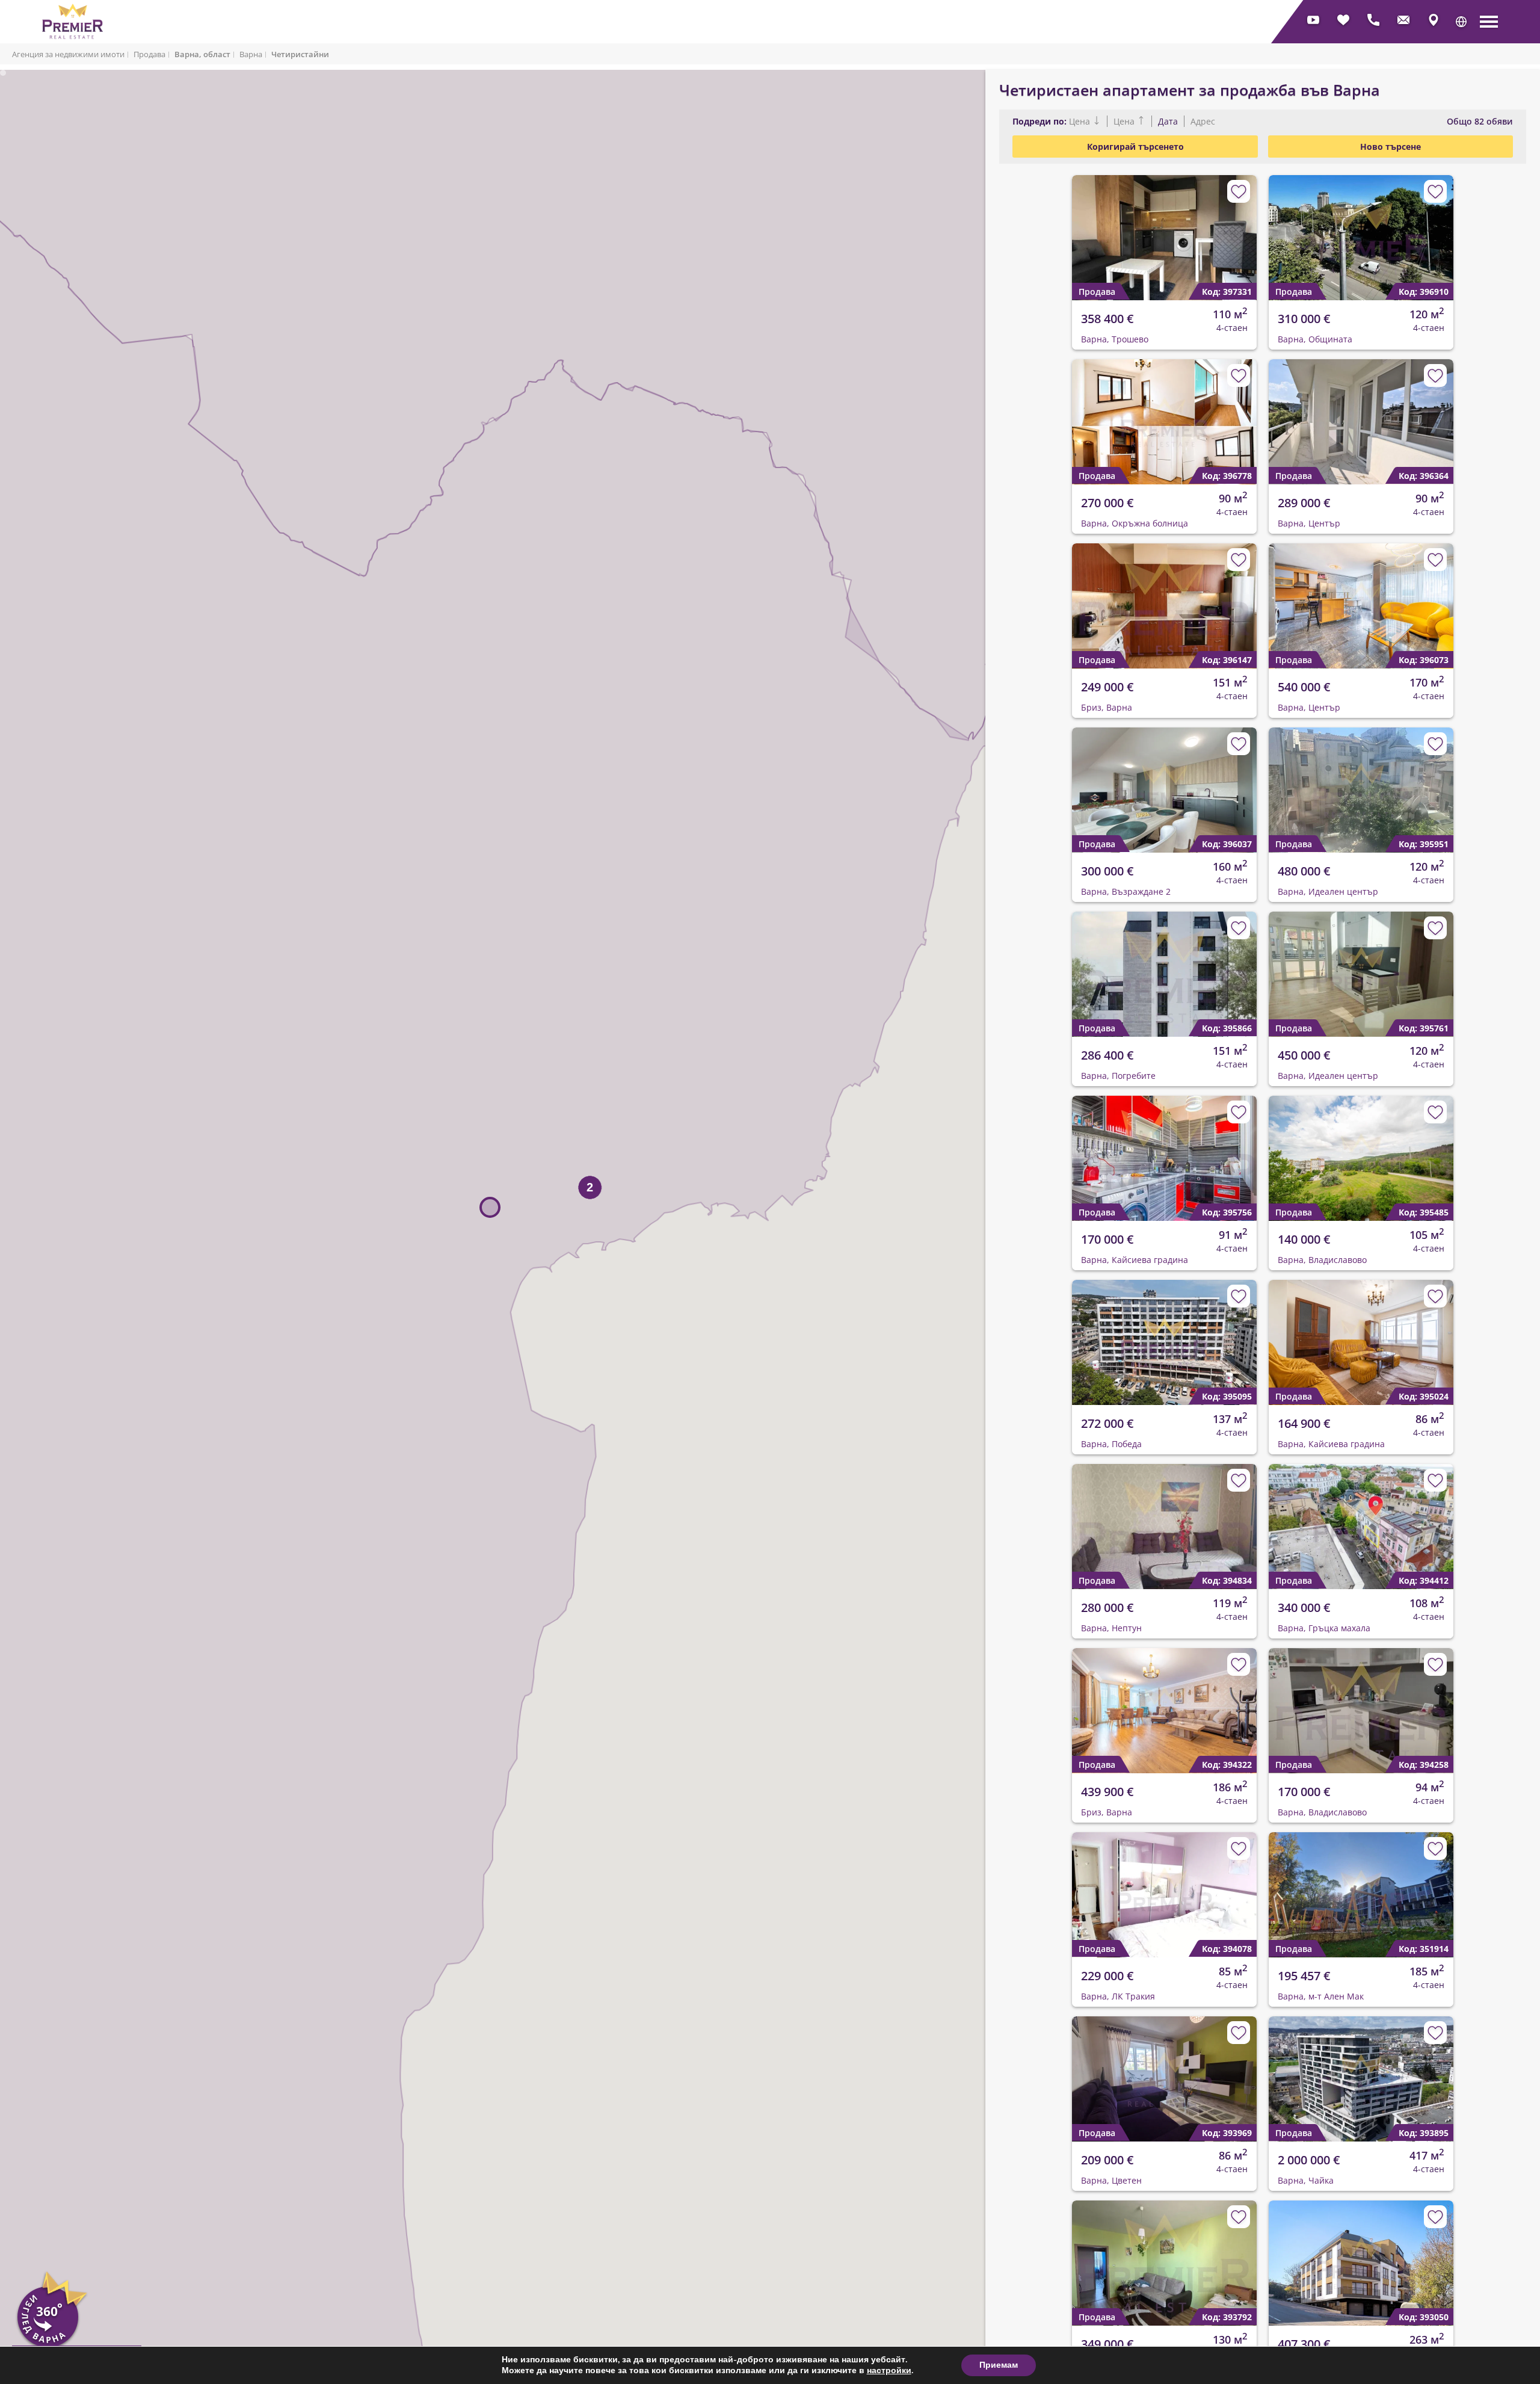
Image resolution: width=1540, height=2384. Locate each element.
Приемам (999, 2365)
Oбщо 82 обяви (1480, 121)
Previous (1074, 228)
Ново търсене (1391, 147)
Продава (149, 54)
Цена (1081, 121)
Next (1240, 228)
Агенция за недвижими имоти (68, 54)
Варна (251, 54)
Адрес (1202, 121)
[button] (1461, 22)
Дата (1168, 121)
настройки (889, 2371)
